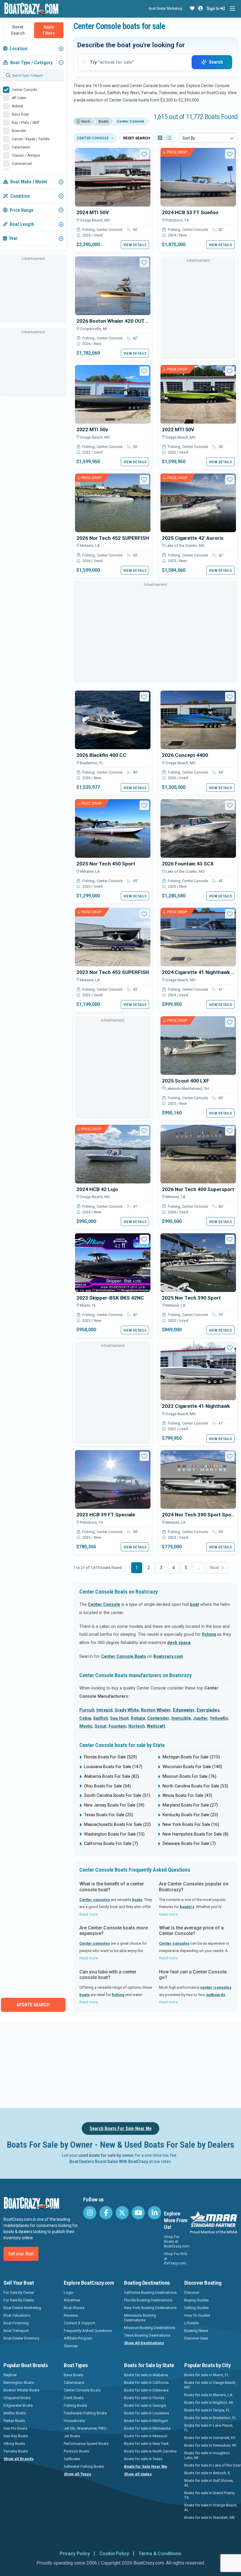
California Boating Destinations (150, 2292)
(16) (191, 1825)
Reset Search (18, 30)
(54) (107, 1786)
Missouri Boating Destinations (150, 2328)
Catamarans (74, 2383)
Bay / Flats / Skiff (26, 123)
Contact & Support (80, 2323)
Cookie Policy (114, 2554)
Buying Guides (196, 2300)
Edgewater (184, 1710)
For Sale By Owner (19, 2292)
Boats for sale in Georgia (145, 2405)
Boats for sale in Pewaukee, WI (210, 2445)
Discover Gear (196, 2338)
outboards (216, 1995)
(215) (191, 1757)
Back (86, 121)
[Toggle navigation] (232, 9)
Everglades (208, 1710)
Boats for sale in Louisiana (147, 2413)
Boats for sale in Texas (143, 2459)
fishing (209, 1634)
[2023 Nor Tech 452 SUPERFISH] (113, 937)
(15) (114, 1834)
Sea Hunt (119, 1718)
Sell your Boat (21, 2254)
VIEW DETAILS (135, 245)
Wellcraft (156, 1726)
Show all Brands (19, 2459)
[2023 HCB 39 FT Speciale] (113, 1479)
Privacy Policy (75, 2554)
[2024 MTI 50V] (113, 177)
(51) (117, 1796)
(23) (190, 1815)
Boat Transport (16, 2331)
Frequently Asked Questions (88, 2331)
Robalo (138, 1718)
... (198, 1568)
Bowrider (19, 131)
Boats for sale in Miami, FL (207, 2375)
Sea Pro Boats (15, 2428)
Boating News (196, 2331)
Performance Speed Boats (86, 2444)
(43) (187, 1796)
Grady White (127, 1710)
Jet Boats (72, 2436)
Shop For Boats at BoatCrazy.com (177, 2241)
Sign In (213, 9)
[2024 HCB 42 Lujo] (113, 1154)
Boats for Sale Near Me (146, 2466)
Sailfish (101, 1718)
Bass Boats (73, 2375)
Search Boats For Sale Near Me (121, 2128)
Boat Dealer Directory (21, 2338)
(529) (111, 1757)
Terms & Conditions (160, 2554)
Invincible (181, 1718)
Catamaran (21, 147)
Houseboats (74, 2421)
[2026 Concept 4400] (198, 720)
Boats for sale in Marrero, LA (208, 2395)
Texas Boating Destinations (147, 2335)
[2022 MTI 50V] (198, 394)
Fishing (88, 230)
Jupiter (200, 1718)
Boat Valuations (17, 2315)
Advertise (72, 2300)
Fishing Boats (75, 2405)
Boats (103, 121)
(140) (192, 1767)
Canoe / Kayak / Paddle (31, 139)
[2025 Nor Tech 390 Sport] (198, 1262)
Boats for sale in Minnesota (147, 2428)
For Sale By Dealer (19, 2300)
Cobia (85, 1718)
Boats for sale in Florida (144, 2398)
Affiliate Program (78, 2338)
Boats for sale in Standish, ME (210, 2517)
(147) (113, 1767)
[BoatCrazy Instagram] (90, 2213)
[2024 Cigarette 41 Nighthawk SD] (198, 937)
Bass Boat (20, 114)
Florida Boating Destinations (148, 2300)
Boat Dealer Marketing (165, 8)
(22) (117, 1825)
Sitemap (71, 2346)
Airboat (17, 106)
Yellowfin (219, 1718)
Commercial (22, 164)
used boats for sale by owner (106, 2155)
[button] (192, 9)
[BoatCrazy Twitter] (122, 2213)
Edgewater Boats (18, 2405)
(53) (195, 1786)
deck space (179, 1643)
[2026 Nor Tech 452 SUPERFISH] (113, 502)
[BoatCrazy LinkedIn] (154, 2213)
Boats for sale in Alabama (146, 2375)
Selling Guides (196, 2308)
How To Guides (197, 2315)
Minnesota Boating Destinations (140, 2318)
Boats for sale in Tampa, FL (207, 2410)
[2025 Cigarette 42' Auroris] (198, 502)
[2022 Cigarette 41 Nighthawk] (198, 1371)
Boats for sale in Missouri (146, 2436)
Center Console (24, 90)
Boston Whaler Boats (21, 2390)
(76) (189, 1776)
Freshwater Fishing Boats (85, 2413)
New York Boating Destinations (150, 2308)
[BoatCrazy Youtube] (138, 2213)
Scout (101, 1726)
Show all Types (77, 2474)
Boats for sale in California (146, 2383)
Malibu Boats (15, 2413)
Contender (158, 1718)
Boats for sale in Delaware (146, 2390)
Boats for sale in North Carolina (150, 2451)
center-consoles (216, 1987)
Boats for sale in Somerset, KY (210, 2438)
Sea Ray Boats (16, 2436)
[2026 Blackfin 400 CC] (113, 720)
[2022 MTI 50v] (113, 394)
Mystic (86, 1726)
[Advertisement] (33, 292)
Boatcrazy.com (168, 1656)
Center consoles (95, 1900)
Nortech (137, 1726)
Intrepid (104, 1710)
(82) (112, 1776)
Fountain (117, 1726)
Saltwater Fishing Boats (84, 2466)
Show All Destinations (144, 2343)
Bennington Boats (19, 2383)
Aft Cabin (19, 98)
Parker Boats (14, 2421)
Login (69, 2292)
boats (137, 1900)
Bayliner (10, 2375)
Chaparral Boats (17, 2398)
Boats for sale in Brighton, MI (209, 2402)
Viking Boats (14, 2444)
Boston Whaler (156, 1710)
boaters (187, 1907)
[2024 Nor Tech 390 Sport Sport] (198, 1479)
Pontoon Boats (76, 2451)
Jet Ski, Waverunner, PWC (85, 2428)
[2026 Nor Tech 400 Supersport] (198, 1154)
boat (194, 1605)
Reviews (71, 2315)
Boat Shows (74, 2308)
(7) (111, 1844)
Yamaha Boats (16, 2451)
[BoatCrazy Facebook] (106, 2213)
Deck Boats (74, 2398)
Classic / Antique (26, 155)
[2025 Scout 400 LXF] (198, 1045)
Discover (192, 2292)
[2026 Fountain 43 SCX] (198, 828)
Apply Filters (49, 30)
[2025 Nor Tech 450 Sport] (113, 828)
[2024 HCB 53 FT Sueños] (198, 177)
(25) (109, 1815)
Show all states (138, 2474)
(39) (114, 1805)
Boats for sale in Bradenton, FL (210, 2418)
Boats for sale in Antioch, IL (207, 2473)
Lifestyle (191, 2323)
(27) (190, 1805)
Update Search (33, 2005)
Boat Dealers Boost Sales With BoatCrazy (109, 2161)
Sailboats (72, 2459)
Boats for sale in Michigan (146, 2421)
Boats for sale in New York (146, 2444)
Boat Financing (16, 2323)
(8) (195, 1834)
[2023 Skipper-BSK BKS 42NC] (113, 1262)
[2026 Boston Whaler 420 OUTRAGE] (113, 285)
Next (215, 1568)
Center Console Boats (124, 1656)
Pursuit (87, 1710)
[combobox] (208, 138)
